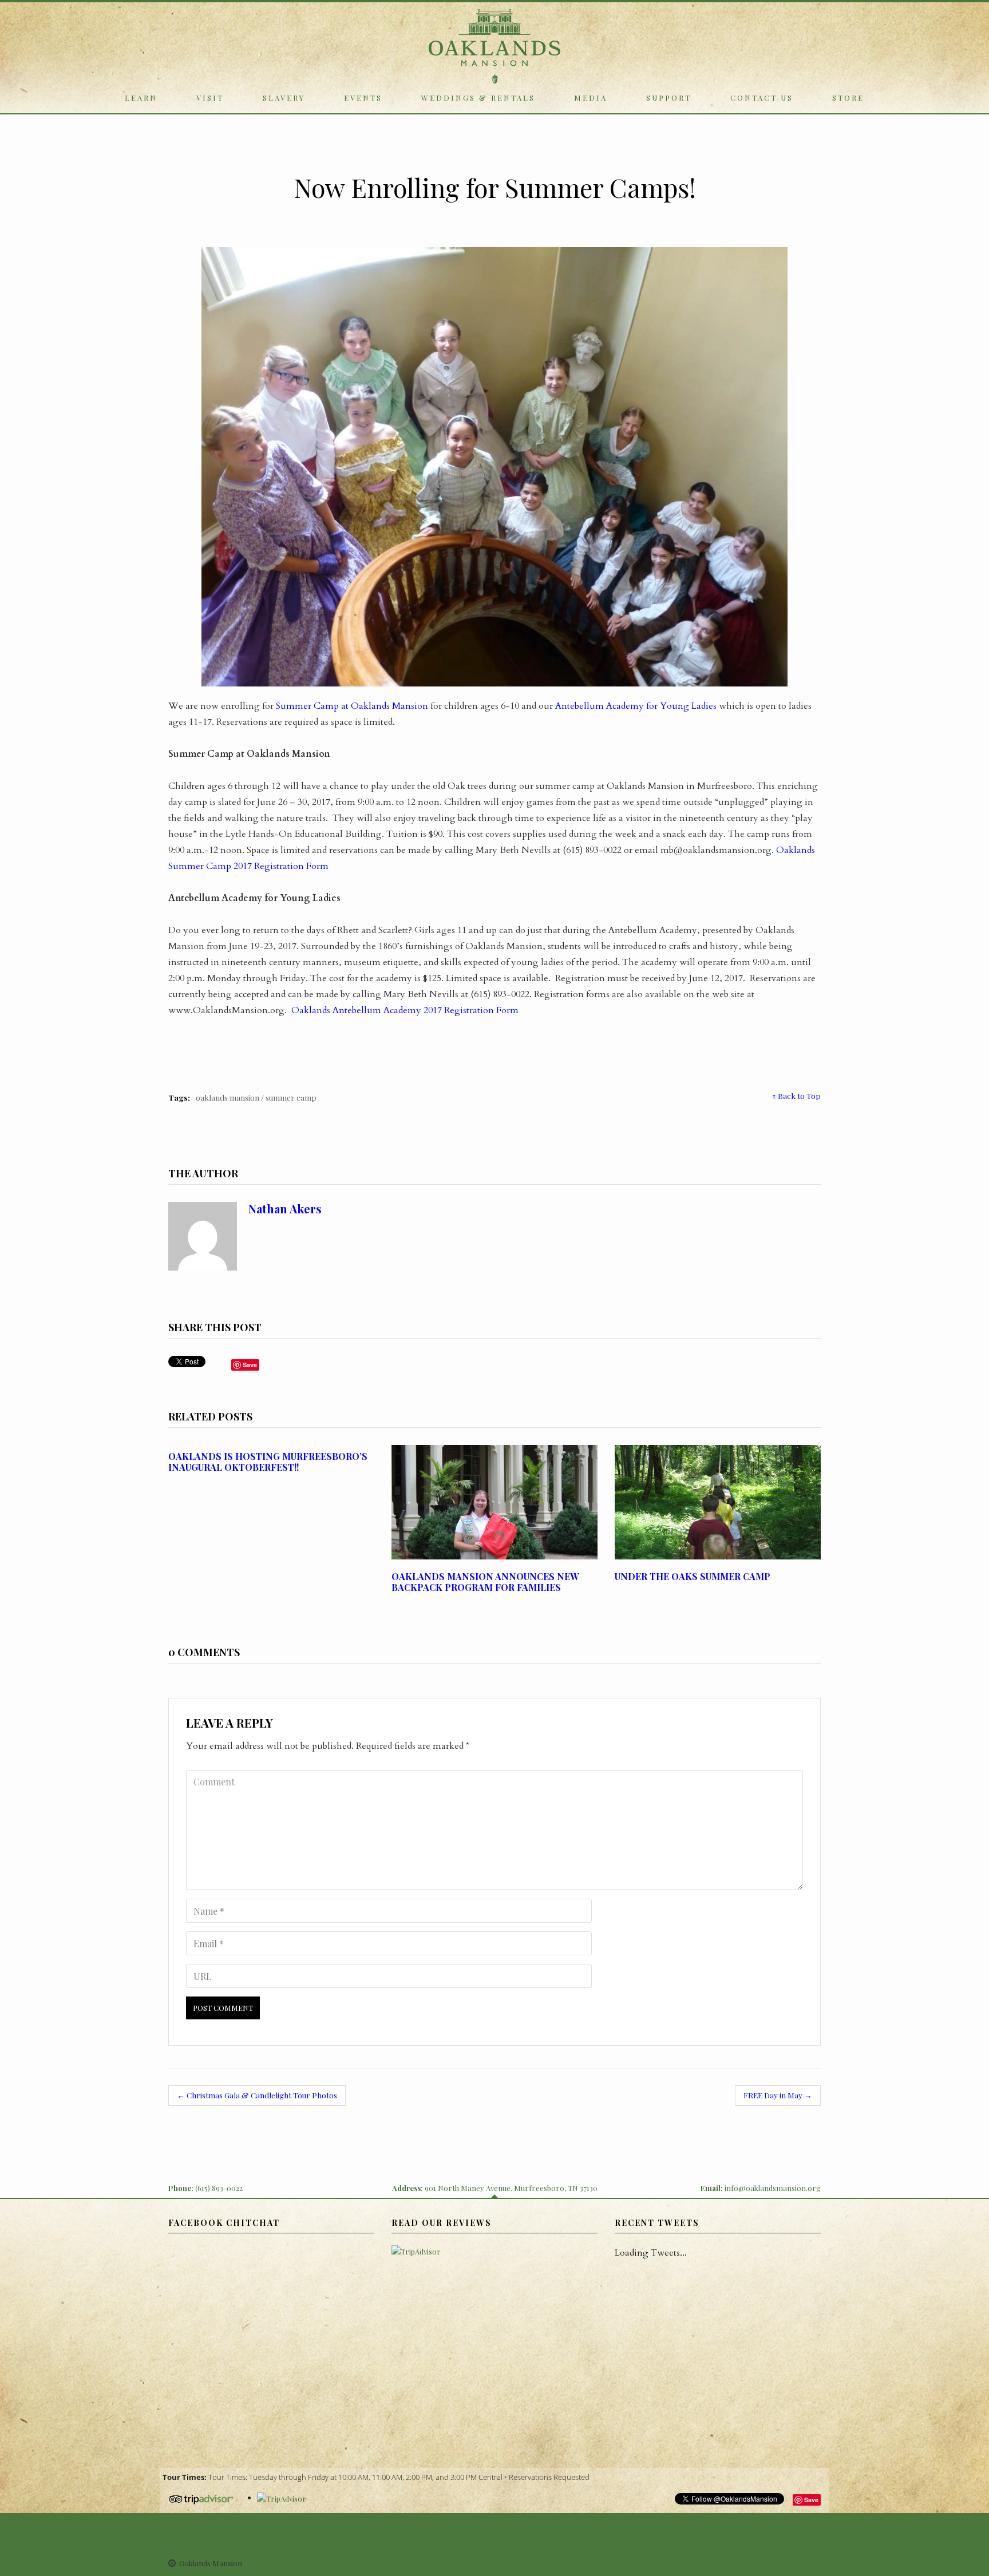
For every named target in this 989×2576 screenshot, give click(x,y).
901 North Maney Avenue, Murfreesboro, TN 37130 (511, 2188)
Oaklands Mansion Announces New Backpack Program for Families (485, 1582)
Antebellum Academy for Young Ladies (636, 706)
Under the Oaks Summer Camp (693, 1576)
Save (811, 2500)
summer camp (291, 1097)
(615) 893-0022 (219, 2188)
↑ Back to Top (796, 1096)
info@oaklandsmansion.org (773, 2188)
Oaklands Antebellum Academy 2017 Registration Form (405, 1010)
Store (848, 98)
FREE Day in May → (778, 2095)
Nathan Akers (285, 1208)
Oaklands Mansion (228, 1097)
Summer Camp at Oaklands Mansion (352, 706)
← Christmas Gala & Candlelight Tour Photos (257, 2095)
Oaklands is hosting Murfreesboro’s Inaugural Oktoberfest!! (268, 1462)
